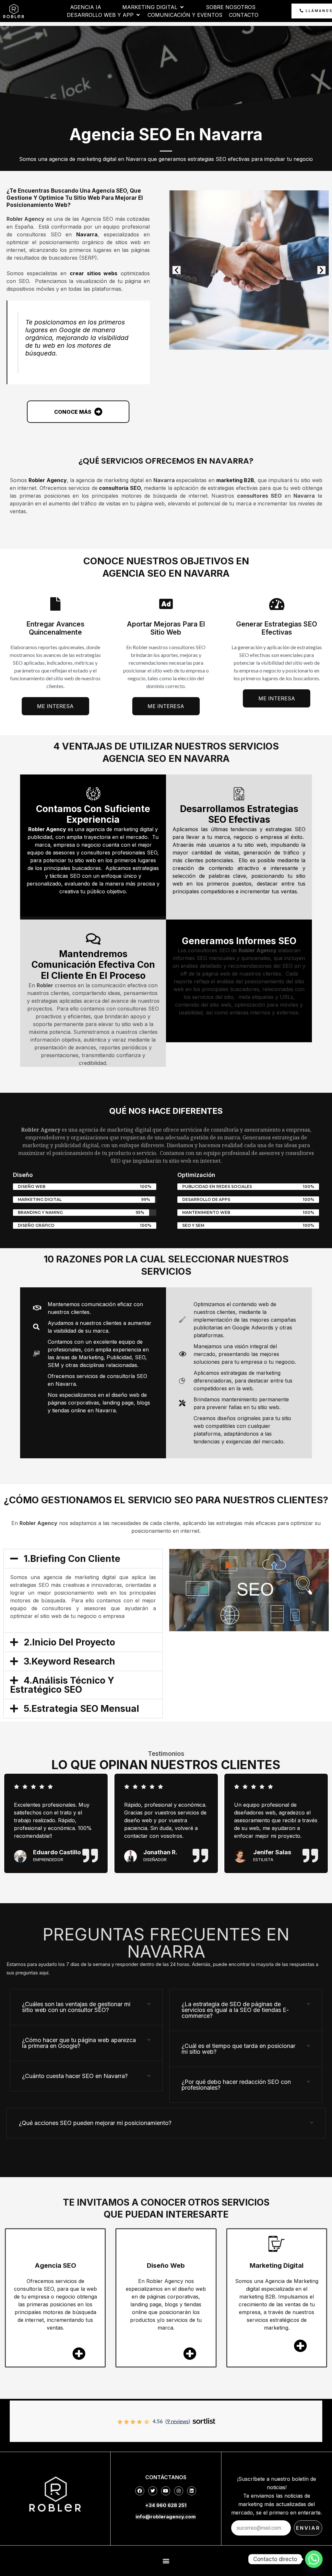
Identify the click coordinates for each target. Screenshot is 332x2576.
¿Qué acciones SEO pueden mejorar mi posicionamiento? (95, 2123)
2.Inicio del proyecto (69, 1642)
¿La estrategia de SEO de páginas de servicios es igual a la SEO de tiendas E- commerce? (235, 2010)
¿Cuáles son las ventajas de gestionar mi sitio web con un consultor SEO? (76, 2007)
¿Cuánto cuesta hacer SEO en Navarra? (75, 2076)
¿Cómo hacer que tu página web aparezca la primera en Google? (79, 2043)
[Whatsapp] (314, 2559)
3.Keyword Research (69, 1661)
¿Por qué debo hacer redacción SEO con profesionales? (236, 2085)
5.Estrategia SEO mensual (81, 1709)
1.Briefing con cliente (72, 1559)
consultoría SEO (119, 488)
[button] (177, 270)
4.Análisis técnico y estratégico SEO (62, 1685)
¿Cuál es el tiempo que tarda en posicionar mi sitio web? (238, 2049)
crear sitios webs (94, 273)
